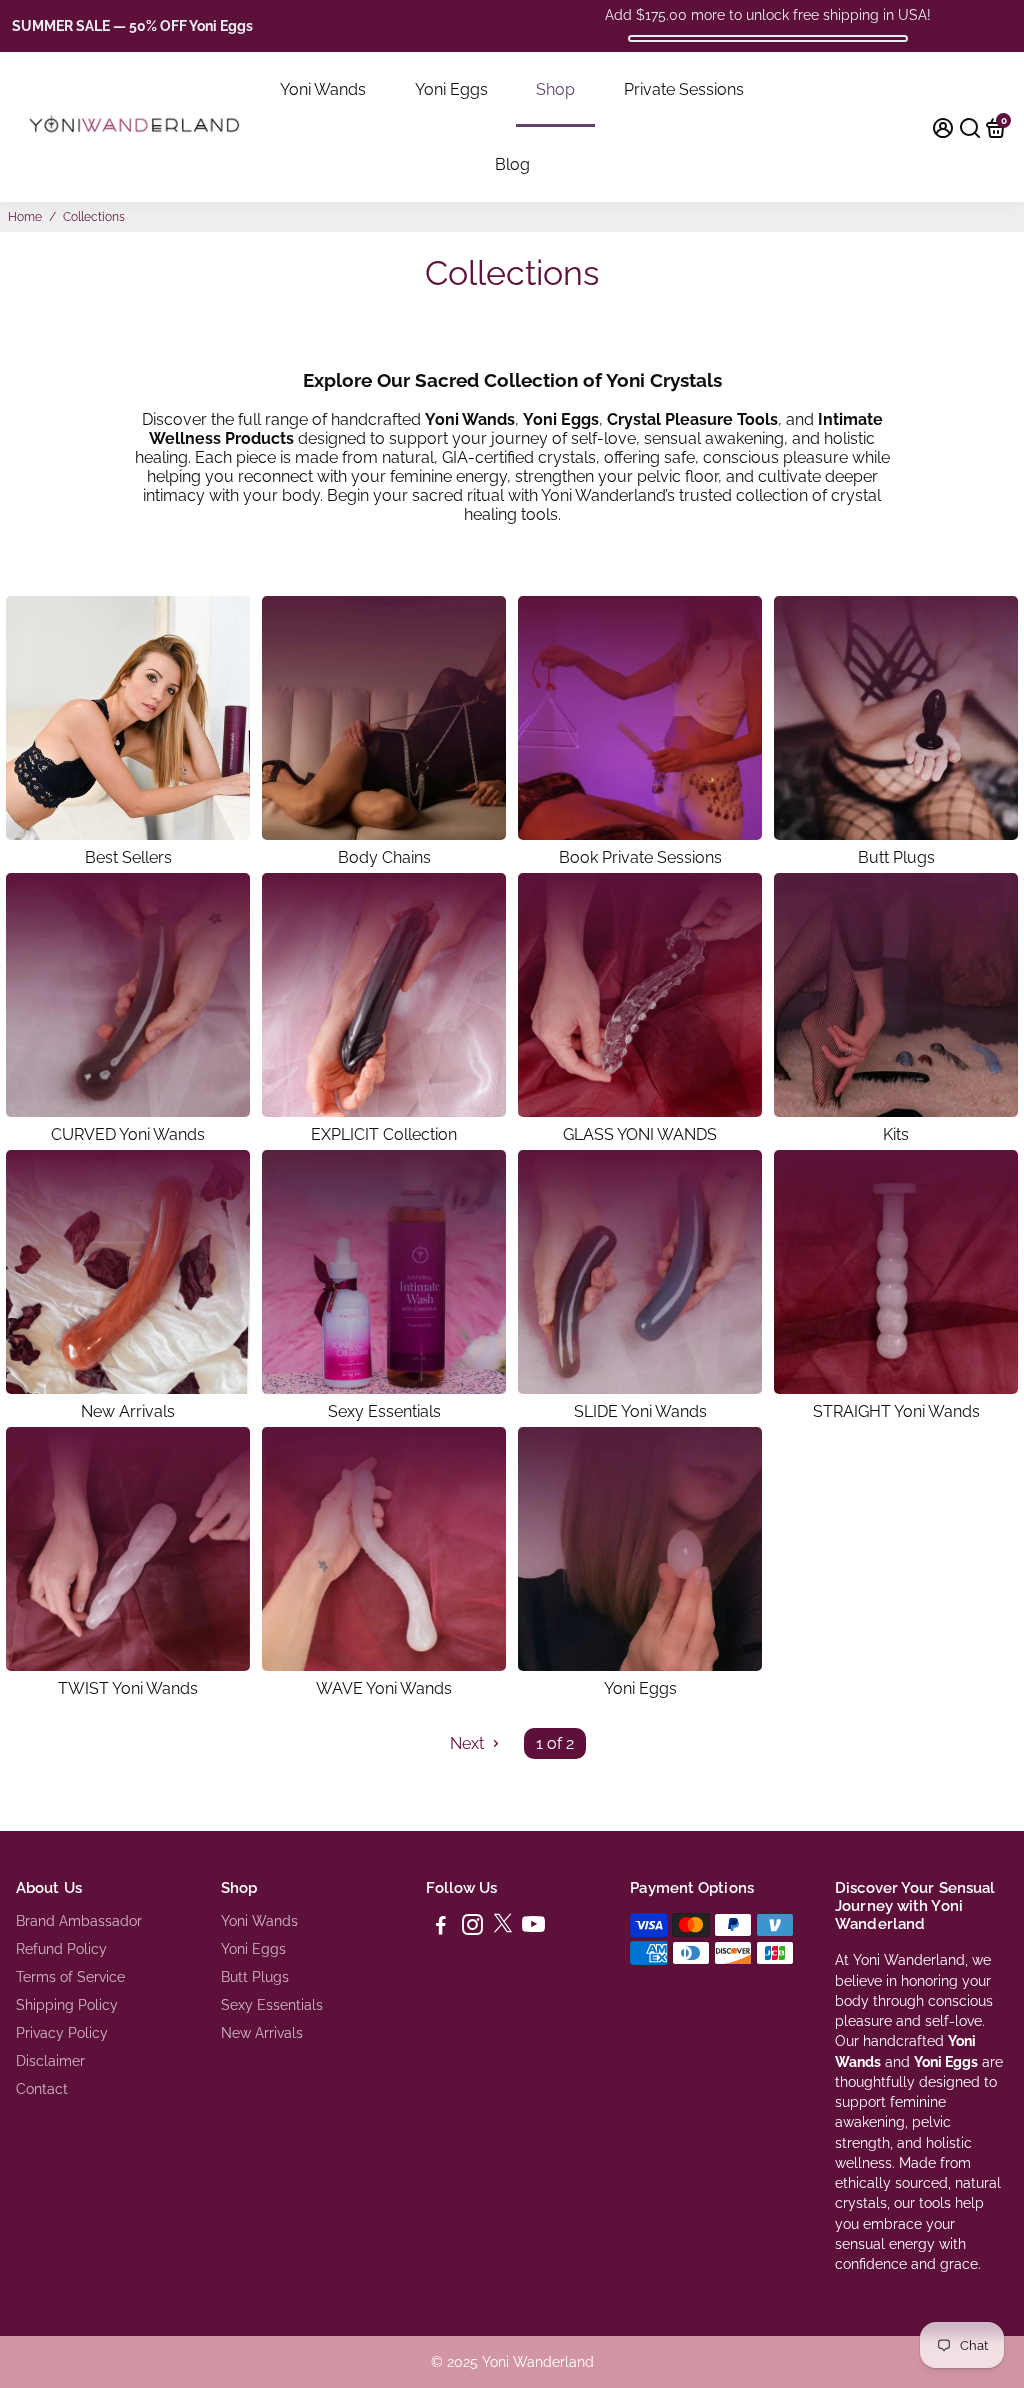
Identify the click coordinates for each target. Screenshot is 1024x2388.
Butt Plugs (255, 1977)
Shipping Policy (67, 2005)
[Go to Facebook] (441, 1928)
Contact (42, 2089)
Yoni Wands (323, 89)
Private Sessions (684, 89)
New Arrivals (262, 2033)
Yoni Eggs (451, 89)
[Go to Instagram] (472, 1928)
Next (469, 1743)
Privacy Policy (62, 2033)
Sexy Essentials (272, 2005)
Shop (555, 89)
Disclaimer (50, 2061)
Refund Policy (61, 1949)
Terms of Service (70, 1977)
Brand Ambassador (79, 1921)
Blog (512, 164)
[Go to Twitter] (503, 1928)
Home (25, 217)
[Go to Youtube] (533, 1928)
